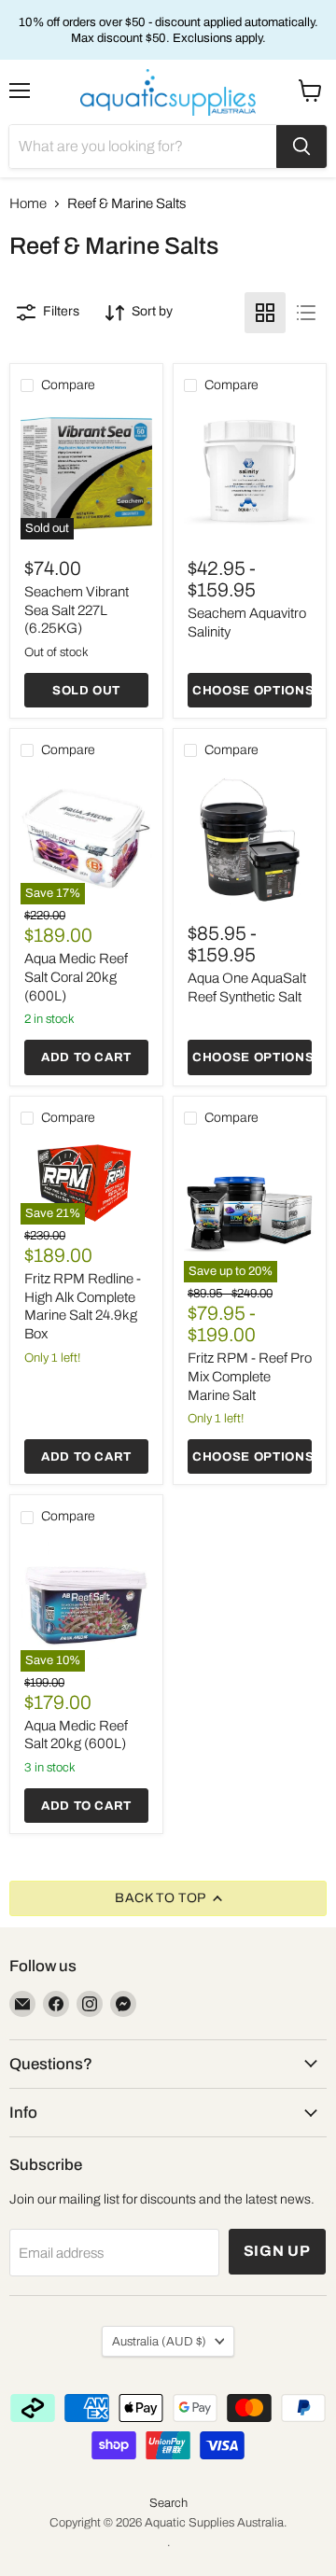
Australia (159, 2341)
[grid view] (265, 313)
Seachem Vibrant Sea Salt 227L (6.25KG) (77, 610)
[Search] (301, 147)
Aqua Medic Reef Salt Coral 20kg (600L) (76, 977)
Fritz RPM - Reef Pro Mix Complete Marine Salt (250, 1376)
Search (168, 2503)
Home (28, 203)
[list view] (306, 313)
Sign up (278, 2251)
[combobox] (143, 147)
